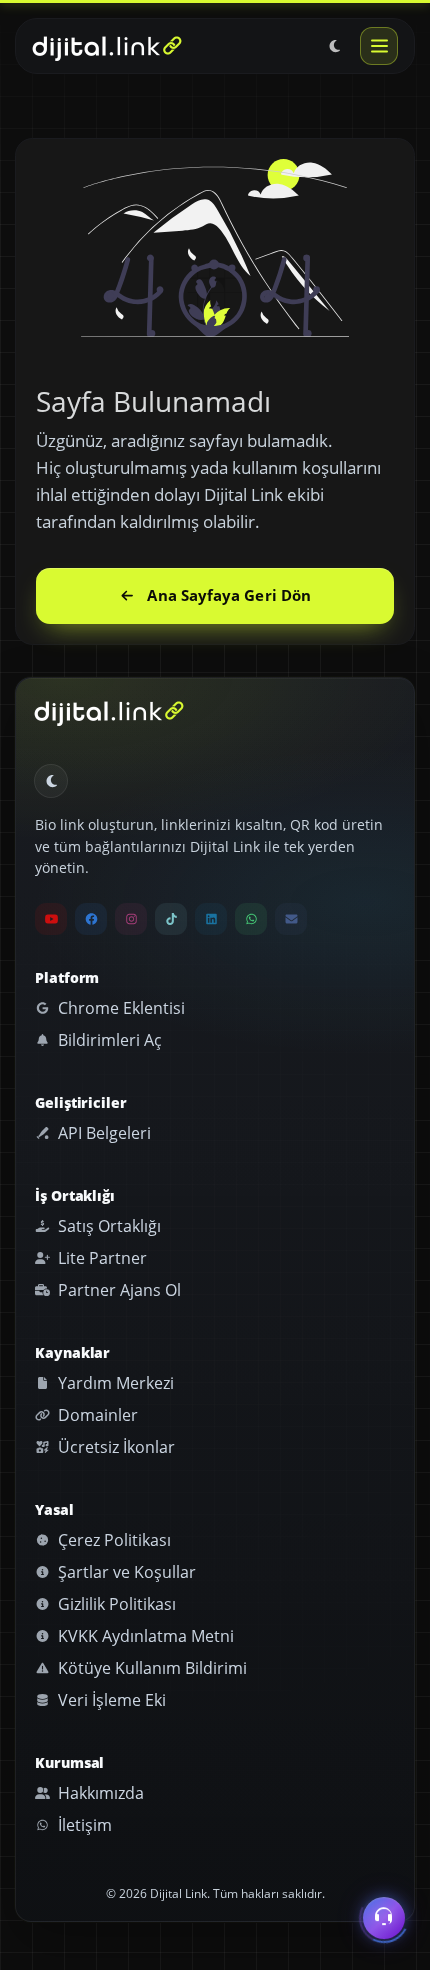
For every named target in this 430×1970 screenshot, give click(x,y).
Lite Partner (100, 1258)
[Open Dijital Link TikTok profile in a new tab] (171, 919)
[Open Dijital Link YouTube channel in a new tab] (51, 919)
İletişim (83, 1825)
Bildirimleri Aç (108, 1040)
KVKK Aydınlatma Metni (144, 1636)
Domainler (96, 1415)
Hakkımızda (99, 1793)
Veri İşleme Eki (110, 1700)
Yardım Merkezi (114, 1383)
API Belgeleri (102, 1133)
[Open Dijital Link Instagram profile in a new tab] (131, 919)
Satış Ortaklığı (107, 1226)
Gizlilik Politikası (115, 1604)
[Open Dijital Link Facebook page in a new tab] (91, 919)
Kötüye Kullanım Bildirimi (150, 1668)
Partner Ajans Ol (117, 1290)
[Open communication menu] (384, 1919)
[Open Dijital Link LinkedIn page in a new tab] (211, 919)
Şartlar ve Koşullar (125, 1572)
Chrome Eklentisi (119, 1008)
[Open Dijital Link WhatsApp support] (251, 919)
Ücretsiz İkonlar (114, 1447)
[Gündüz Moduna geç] (335, 46)
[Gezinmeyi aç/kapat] (379, 46)
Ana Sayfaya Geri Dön (229, 595)
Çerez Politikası (112, 1540)
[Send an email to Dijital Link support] (291, 919)
